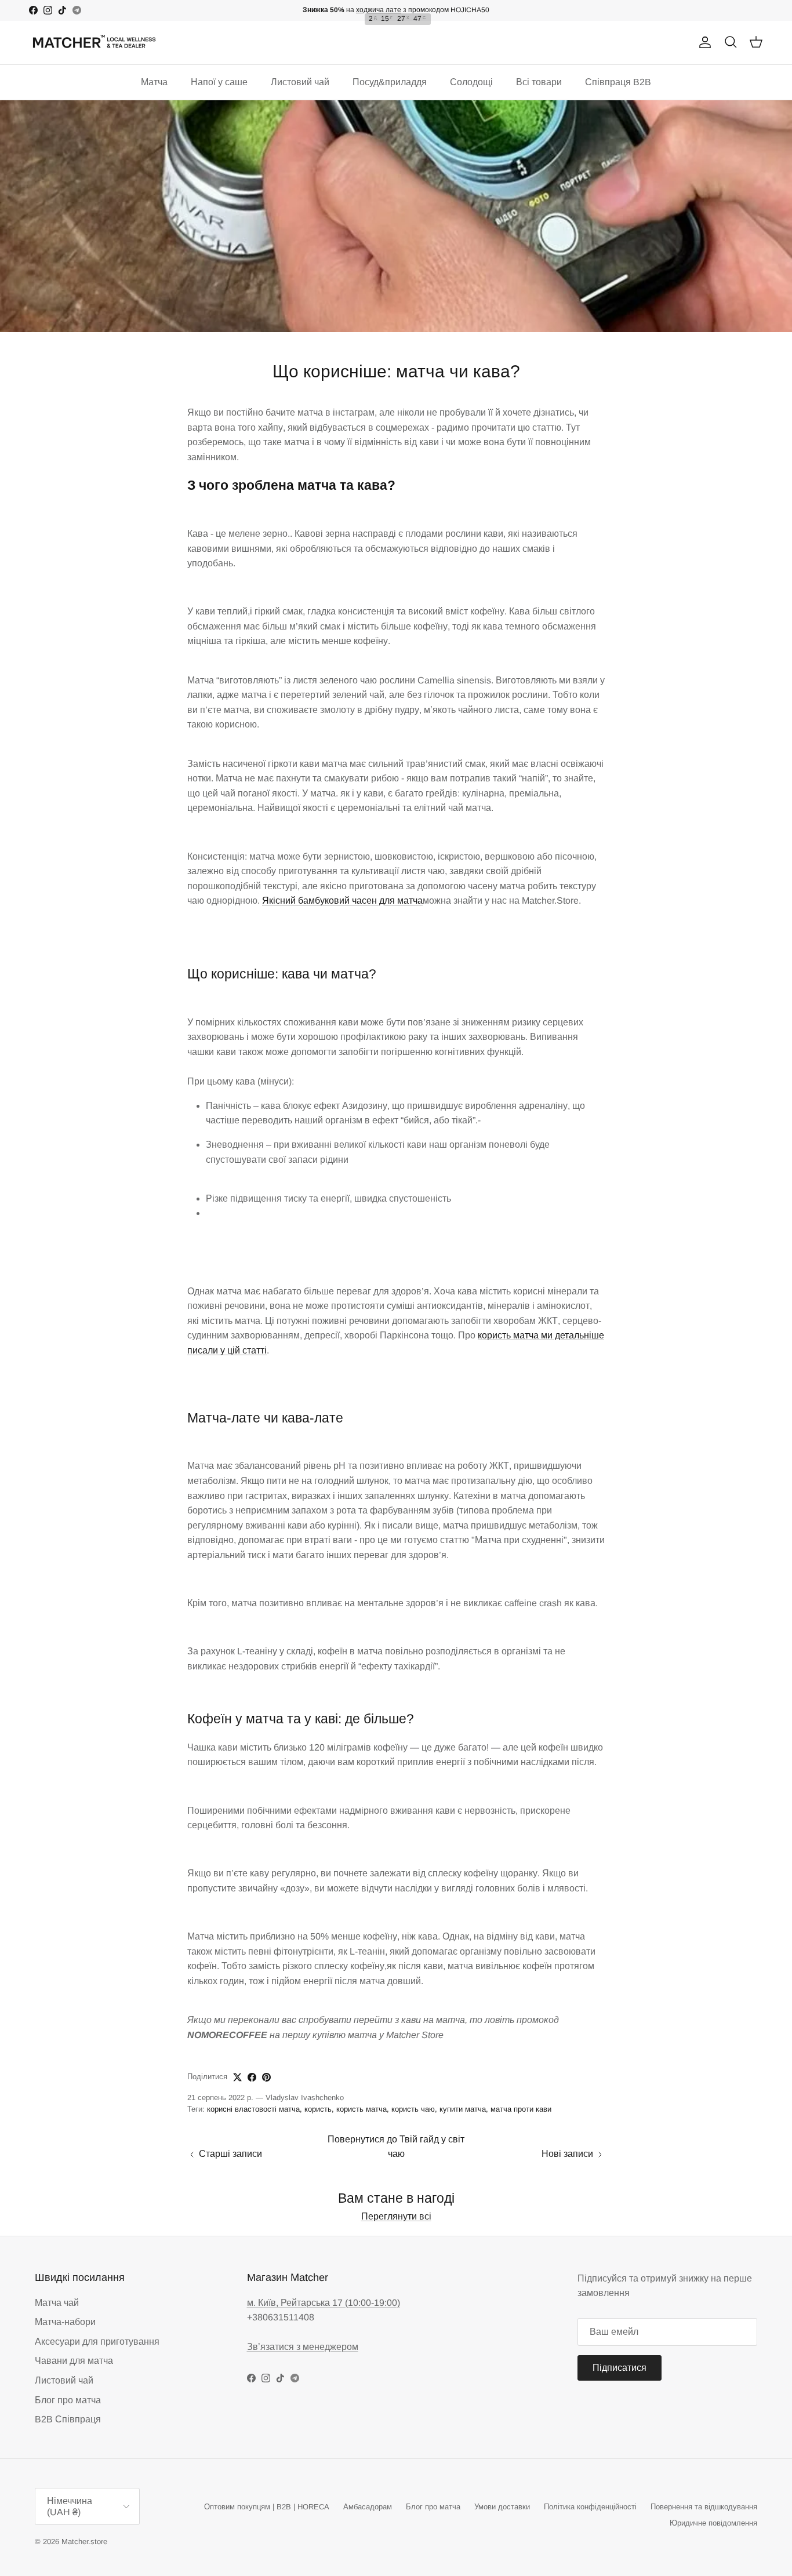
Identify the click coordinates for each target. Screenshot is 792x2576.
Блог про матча (68, 2400)
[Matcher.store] (94, 43)
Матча (154, 82)
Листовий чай (300, 82)
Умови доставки (502, 2507)
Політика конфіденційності (590, 2507)
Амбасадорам (368, 2507)
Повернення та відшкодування (704, 2507)
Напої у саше (219, 82)
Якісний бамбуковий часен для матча (342, 900)
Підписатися (620, 2368)
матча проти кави (521, 2109)
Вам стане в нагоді (396, 2198)
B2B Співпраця (68, 2419)
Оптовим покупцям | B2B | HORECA (267, 2507)
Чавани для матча (74, 2361)
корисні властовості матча (253, 2109)
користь (318, 2109)
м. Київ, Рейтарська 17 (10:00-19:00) (324, 2303)
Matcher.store (84, 2542)
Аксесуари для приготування (97, 2342)
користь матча (362, 2109)
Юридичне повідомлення (713, 2523)
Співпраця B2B (618, 82)
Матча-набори (65, 2322)
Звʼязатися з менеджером (303, 2347)
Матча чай (57, 2303)
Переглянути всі (396, 2216)
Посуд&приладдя (390, 82)
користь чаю (413, 2109)
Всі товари (539, 82)
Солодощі (471, 82)
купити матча (463, 2109)
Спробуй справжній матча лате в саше (396, 10)
